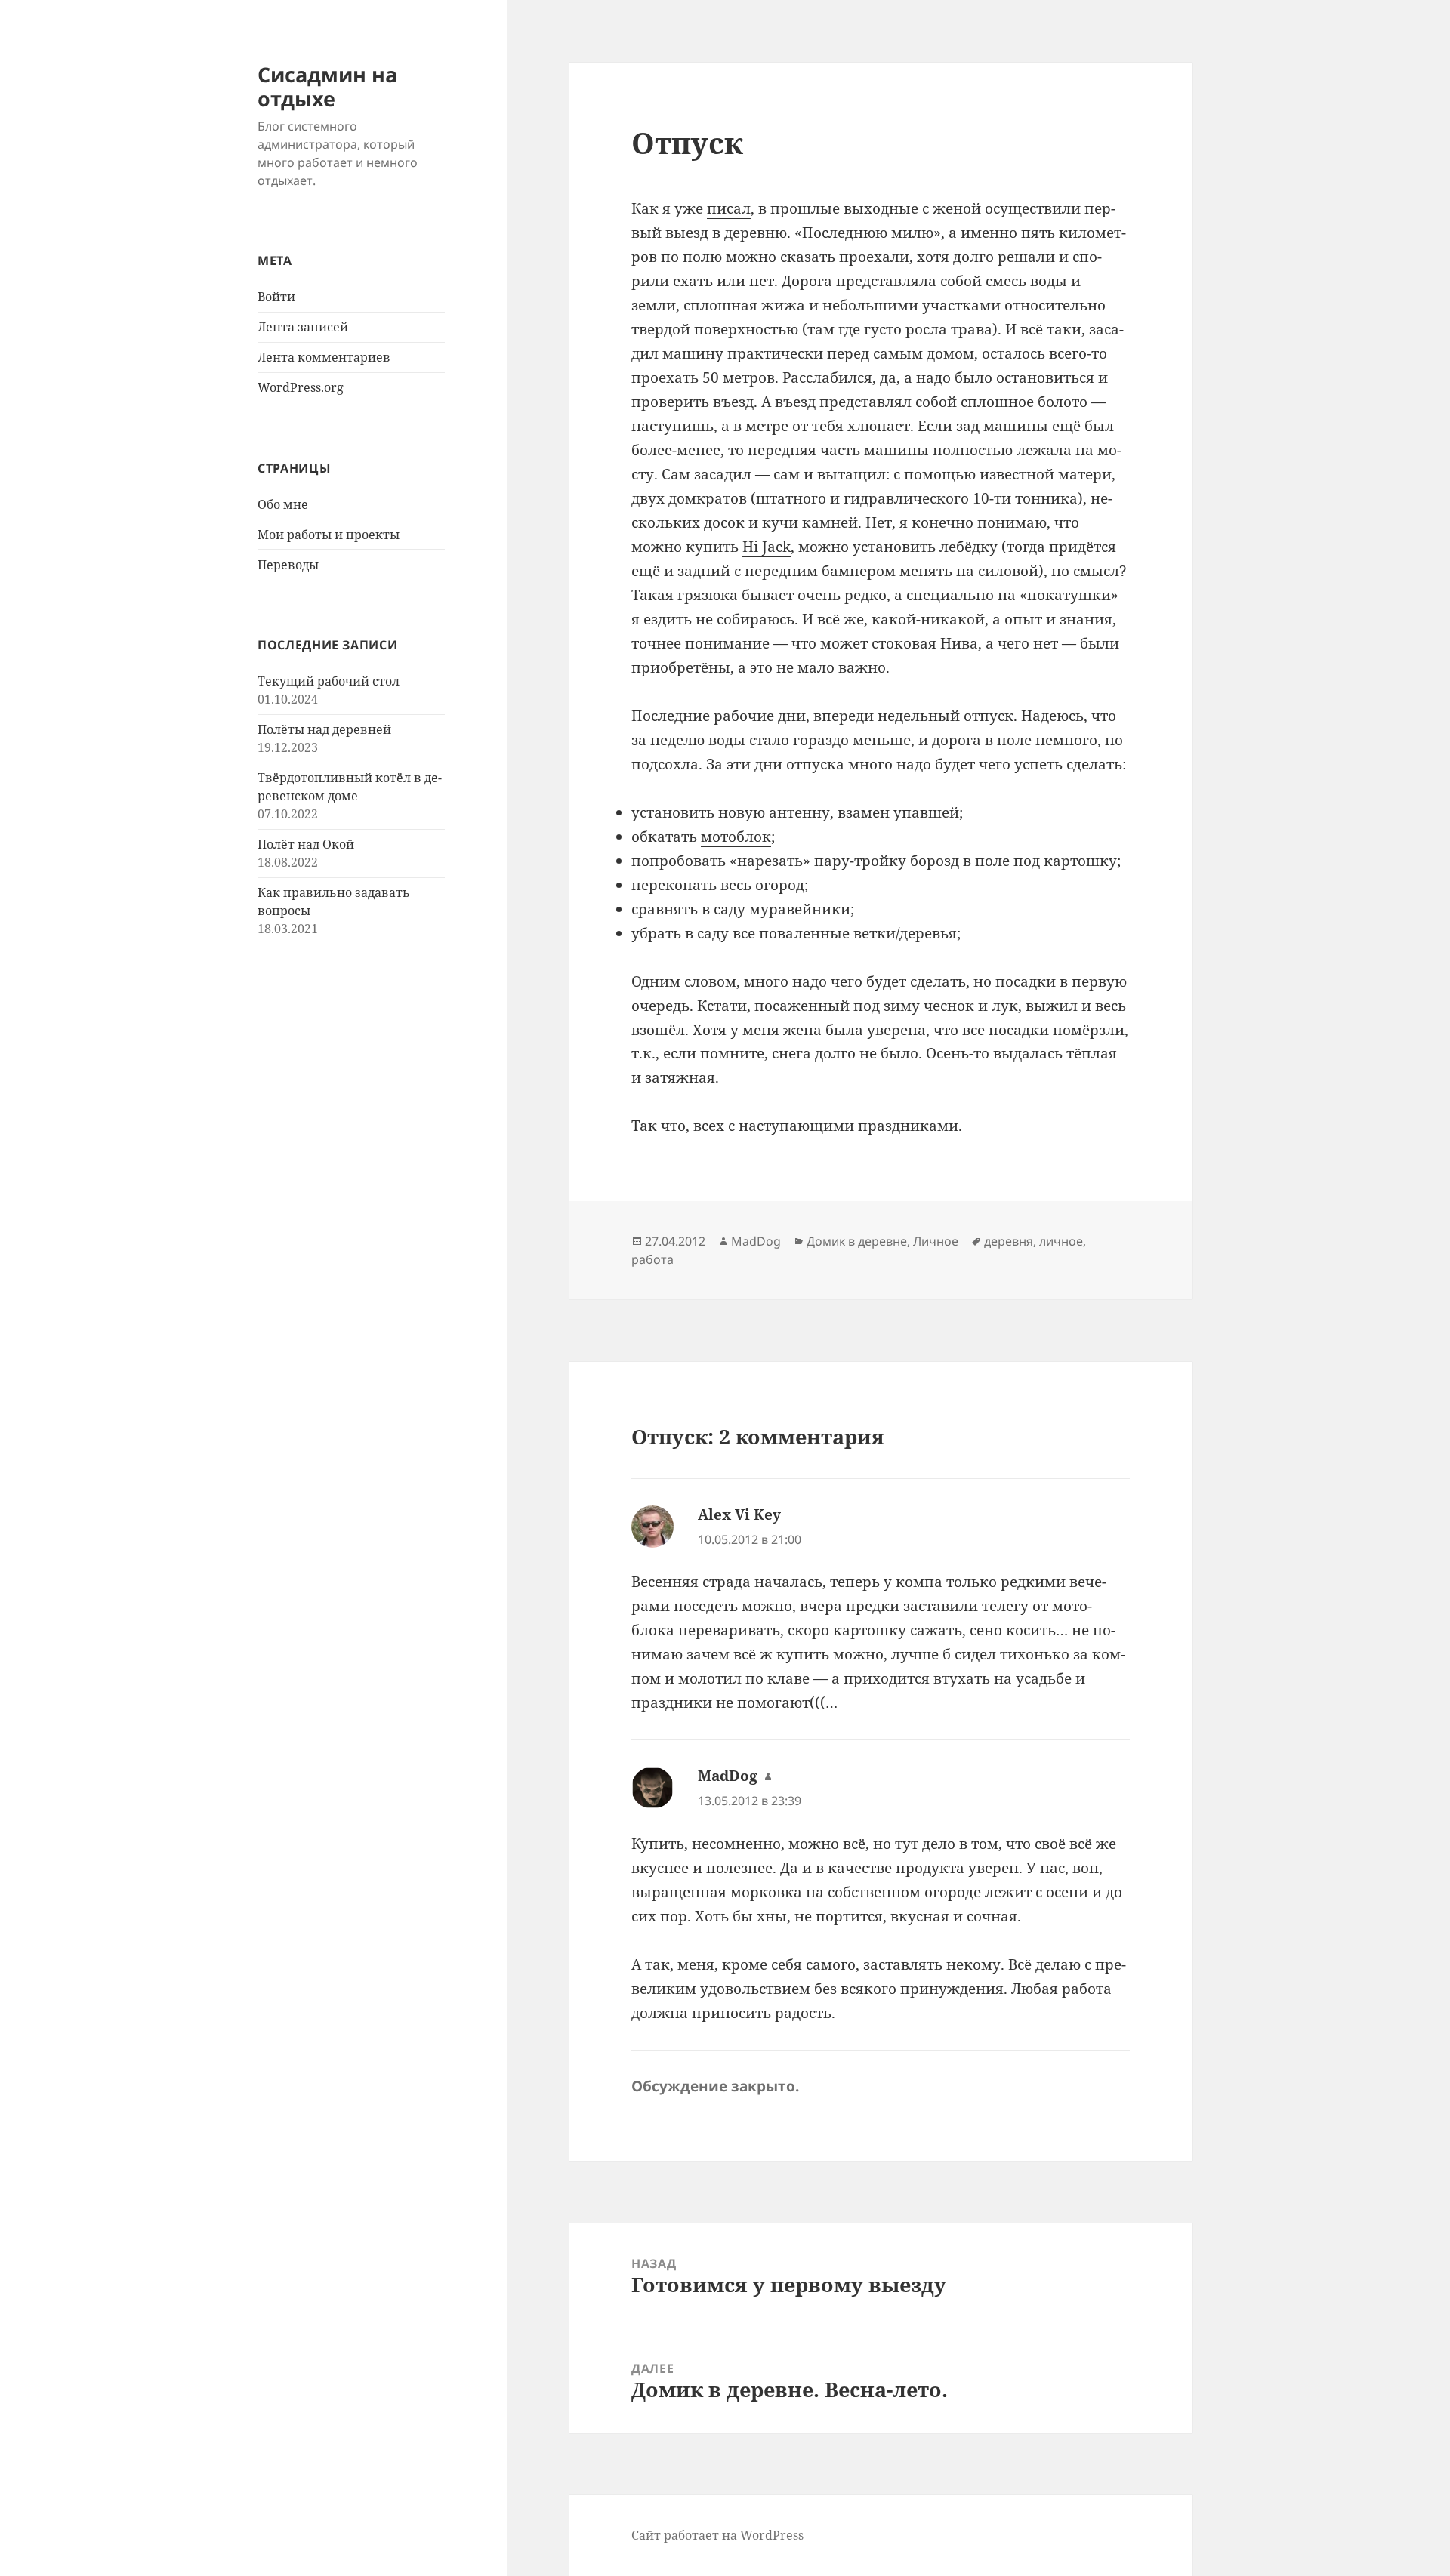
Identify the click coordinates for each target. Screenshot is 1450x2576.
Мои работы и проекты (329, 535)
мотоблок (736, 837)
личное (1061, 1241)
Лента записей (303, 327)
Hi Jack (767, 547)
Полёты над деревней (324, 729)
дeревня (1009, 1241)
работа (652, 1259)
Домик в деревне (857, 1241)
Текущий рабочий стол (329, 681)
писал (729, 208)
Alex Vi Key (739, 1514)
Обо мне (283, 504)
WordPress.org (301, 387)
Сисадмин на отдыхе (327, 86)
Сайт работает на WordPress (717, 2535)
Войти (276, 297)
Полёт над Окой (306, 844)
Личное (936, 1241)
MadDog (756, 1241)
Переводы (288, 565)
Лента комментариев (324, 357)
